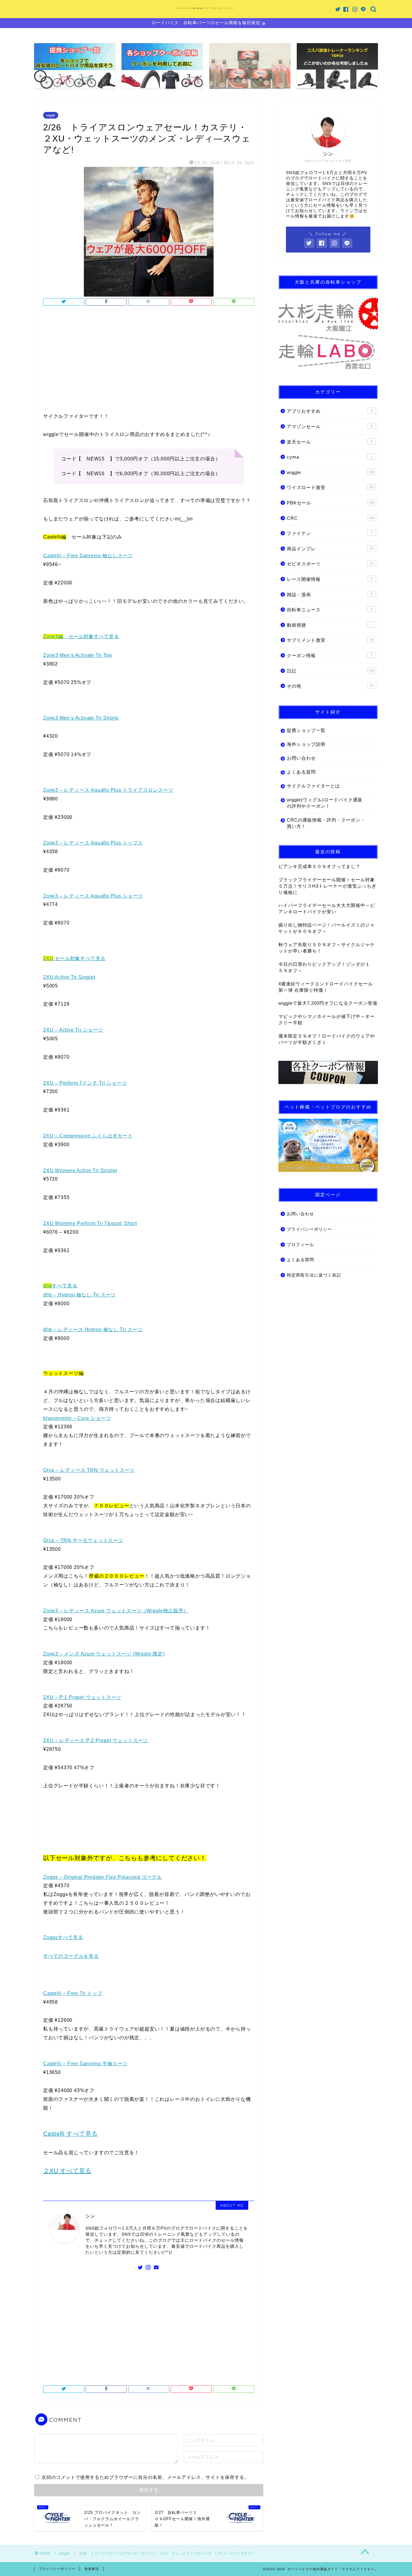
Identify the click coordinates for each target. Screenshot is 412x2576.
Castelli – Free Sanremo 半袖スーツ (85, 2064)
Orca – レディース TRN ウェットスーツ (89, 1470)
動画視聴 (330, 625)
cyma (330, 457)
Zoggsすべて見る (63, 1937)
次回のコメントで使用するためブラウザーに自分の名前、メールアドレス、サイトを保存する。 (145, 2477)
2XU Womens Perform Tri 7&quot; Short (90, 1223)
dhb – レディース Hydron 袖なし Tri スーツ (93, 1329)
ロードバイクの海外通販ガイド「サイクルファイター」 (206, 8)
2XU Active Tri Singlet (69, 977)
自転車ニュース (330, 610)
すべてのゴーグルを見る (71, 1956)
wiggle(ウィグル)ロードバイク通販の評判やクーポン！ (325, 803)
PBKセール (331, 503)
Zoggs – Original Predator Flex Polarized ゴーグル (103, 1877)
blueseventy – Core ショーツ (77, 1418)
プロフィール (300, 1245)
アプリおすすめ (330, 411)
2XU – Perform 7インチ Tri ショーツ (85, 1083)
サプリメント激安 (330, 640)
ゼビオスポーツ (330, 564)
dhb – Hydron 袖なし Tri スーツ (79, 1295)
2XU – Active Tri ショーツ (73, 1030)
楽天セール (330, 442)
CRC (331, 518)
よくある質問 (301, 772)
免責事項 (92, 2569)
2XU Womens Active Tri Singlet (80, 1170)
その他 (330, 686)
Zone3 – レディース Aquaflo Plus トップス (93, 843)
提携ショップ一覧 (306, 730)
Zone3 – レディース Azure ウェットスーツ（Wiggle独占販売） (116, 1611)
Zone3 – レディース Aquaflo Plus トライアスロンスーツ (108, 790)
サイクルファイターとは (313, 786)
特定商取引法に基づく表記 (314, 1275)
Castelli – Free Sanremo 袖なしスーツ (88, 556)
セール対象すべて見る (81, 636)
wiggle (51, 115)
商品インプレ (330, 549)
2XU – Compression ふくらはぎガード (88, 1136)
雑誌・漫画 (330, 595)
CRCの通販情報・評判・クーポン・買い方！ (326, 823)
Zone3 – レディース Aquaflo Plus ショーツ (93, 896)
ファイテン (330, 533)
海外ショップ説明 (306, 744)
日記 (331, 671)
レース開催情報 (330, 579)
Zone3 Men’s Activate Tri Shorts (81, 718)
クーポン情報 (330, 655)
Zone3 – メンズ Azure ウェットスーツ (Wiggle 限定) (104, 1654)
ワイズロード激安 (331, 487)
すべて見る (60, 1286)
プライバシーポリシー (309, 1229)
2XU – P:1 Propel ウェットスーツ (82, 1697)
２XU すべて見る (67, 2171)
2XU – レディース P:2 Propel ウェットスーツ (96, 1740)
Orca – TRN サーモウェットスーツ (83, 1540)
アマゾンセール (330, 426)
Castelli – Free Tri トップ (73, 1993)
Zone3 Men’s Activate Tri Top (77, 655)
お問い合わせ (301, 758)
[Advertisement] (149, 361)
